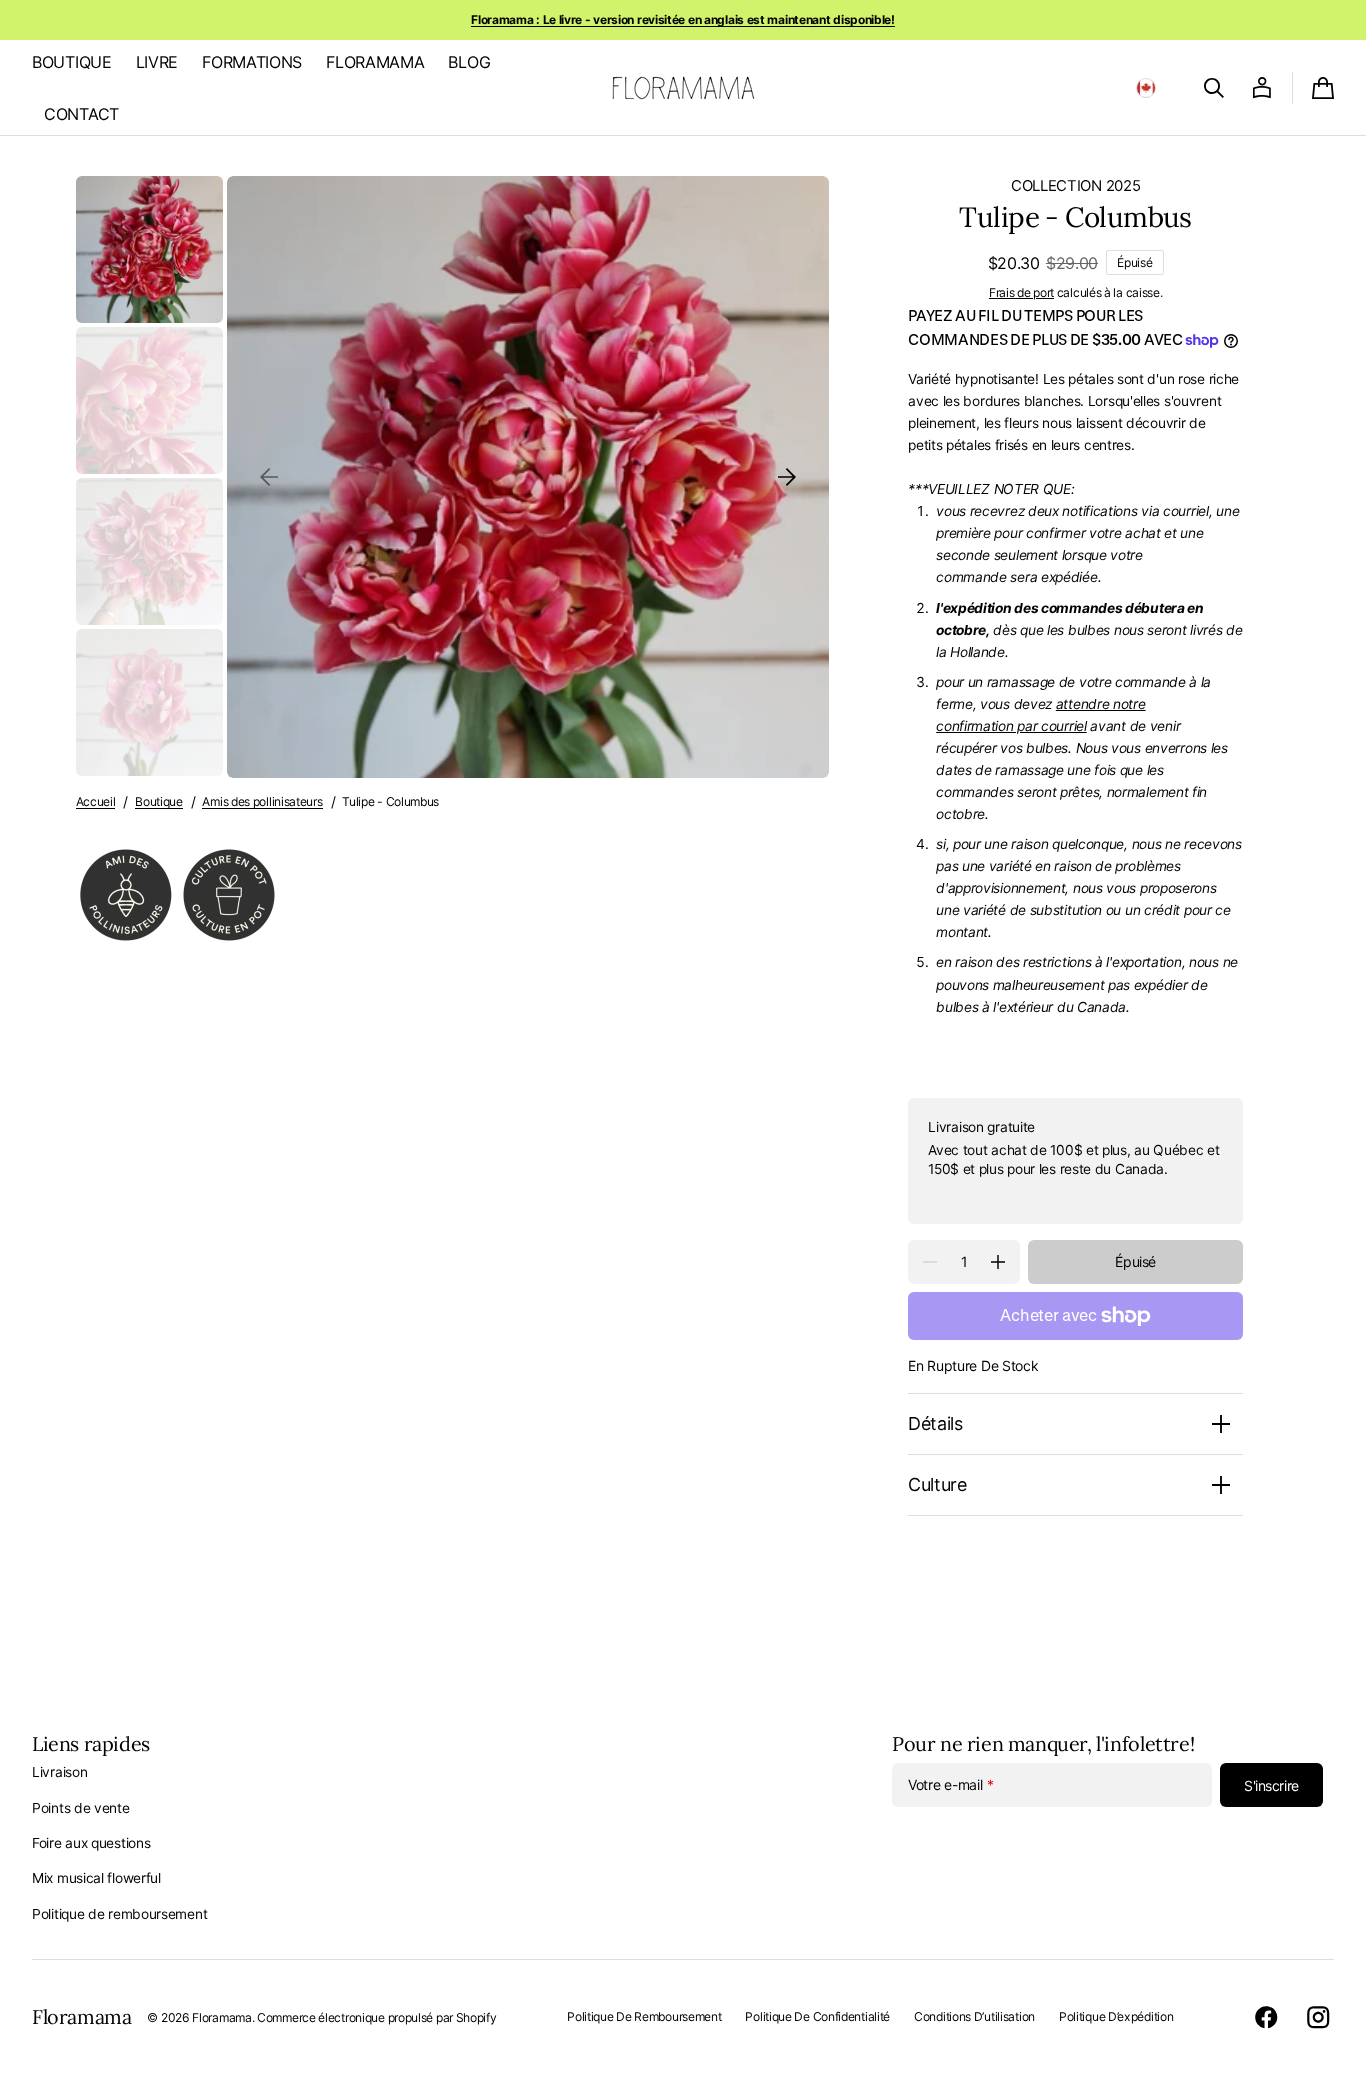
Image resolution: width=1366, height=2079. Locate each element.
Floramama (221, 2017)
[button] (1146, 88)
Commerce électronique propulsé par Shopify (376, 2017)
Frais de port (1021, 292)
